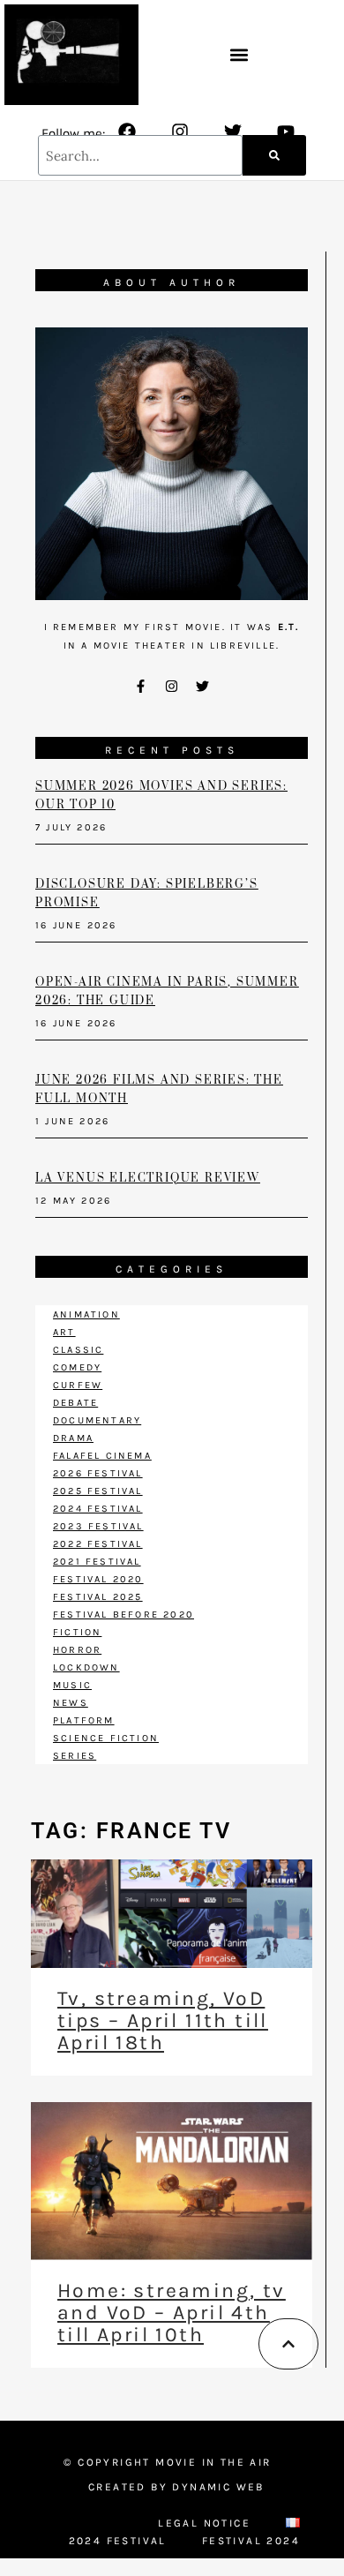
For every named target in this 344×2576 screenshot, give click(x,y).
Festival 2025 (98, 1597)
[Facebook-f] (141, 686)
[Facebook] (127, 131)
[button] (239, 55)
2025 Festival (98, 1491)
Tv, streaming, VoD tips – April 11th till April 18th (163, 2020)
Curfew (78, 1385)
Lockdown (86, 1667)
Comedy (77, 1367)
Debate (75, 1403)
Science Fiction (106, 1738)
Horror (77, 1650)
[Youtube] (286, 131)
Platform (84, 1720)
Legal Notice (204, 2523)
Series (75, 1756)
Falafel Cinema (102, 1456)
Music (72, 1685)
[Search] (274, 155)
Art (64, 1332)
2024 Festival (98, 1509)
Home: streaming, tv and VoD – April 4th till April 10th (172, 2313)
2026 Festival (98, 1473)
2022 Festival (98, 1544)
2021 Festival (97, 1562)
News (71, 1703)
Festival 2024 (251, 2541)
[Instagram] (180, 131)
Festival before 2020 (123, 1615)
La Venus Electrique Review (148, 1178)
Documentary (97, 1420)
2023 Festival (98, 1526)
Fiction (77, 1632)
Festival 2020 (98, 1579)
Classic (78, 1350)
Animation (86, 1314)
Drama (73, 1438)
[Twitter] (233, 131)
